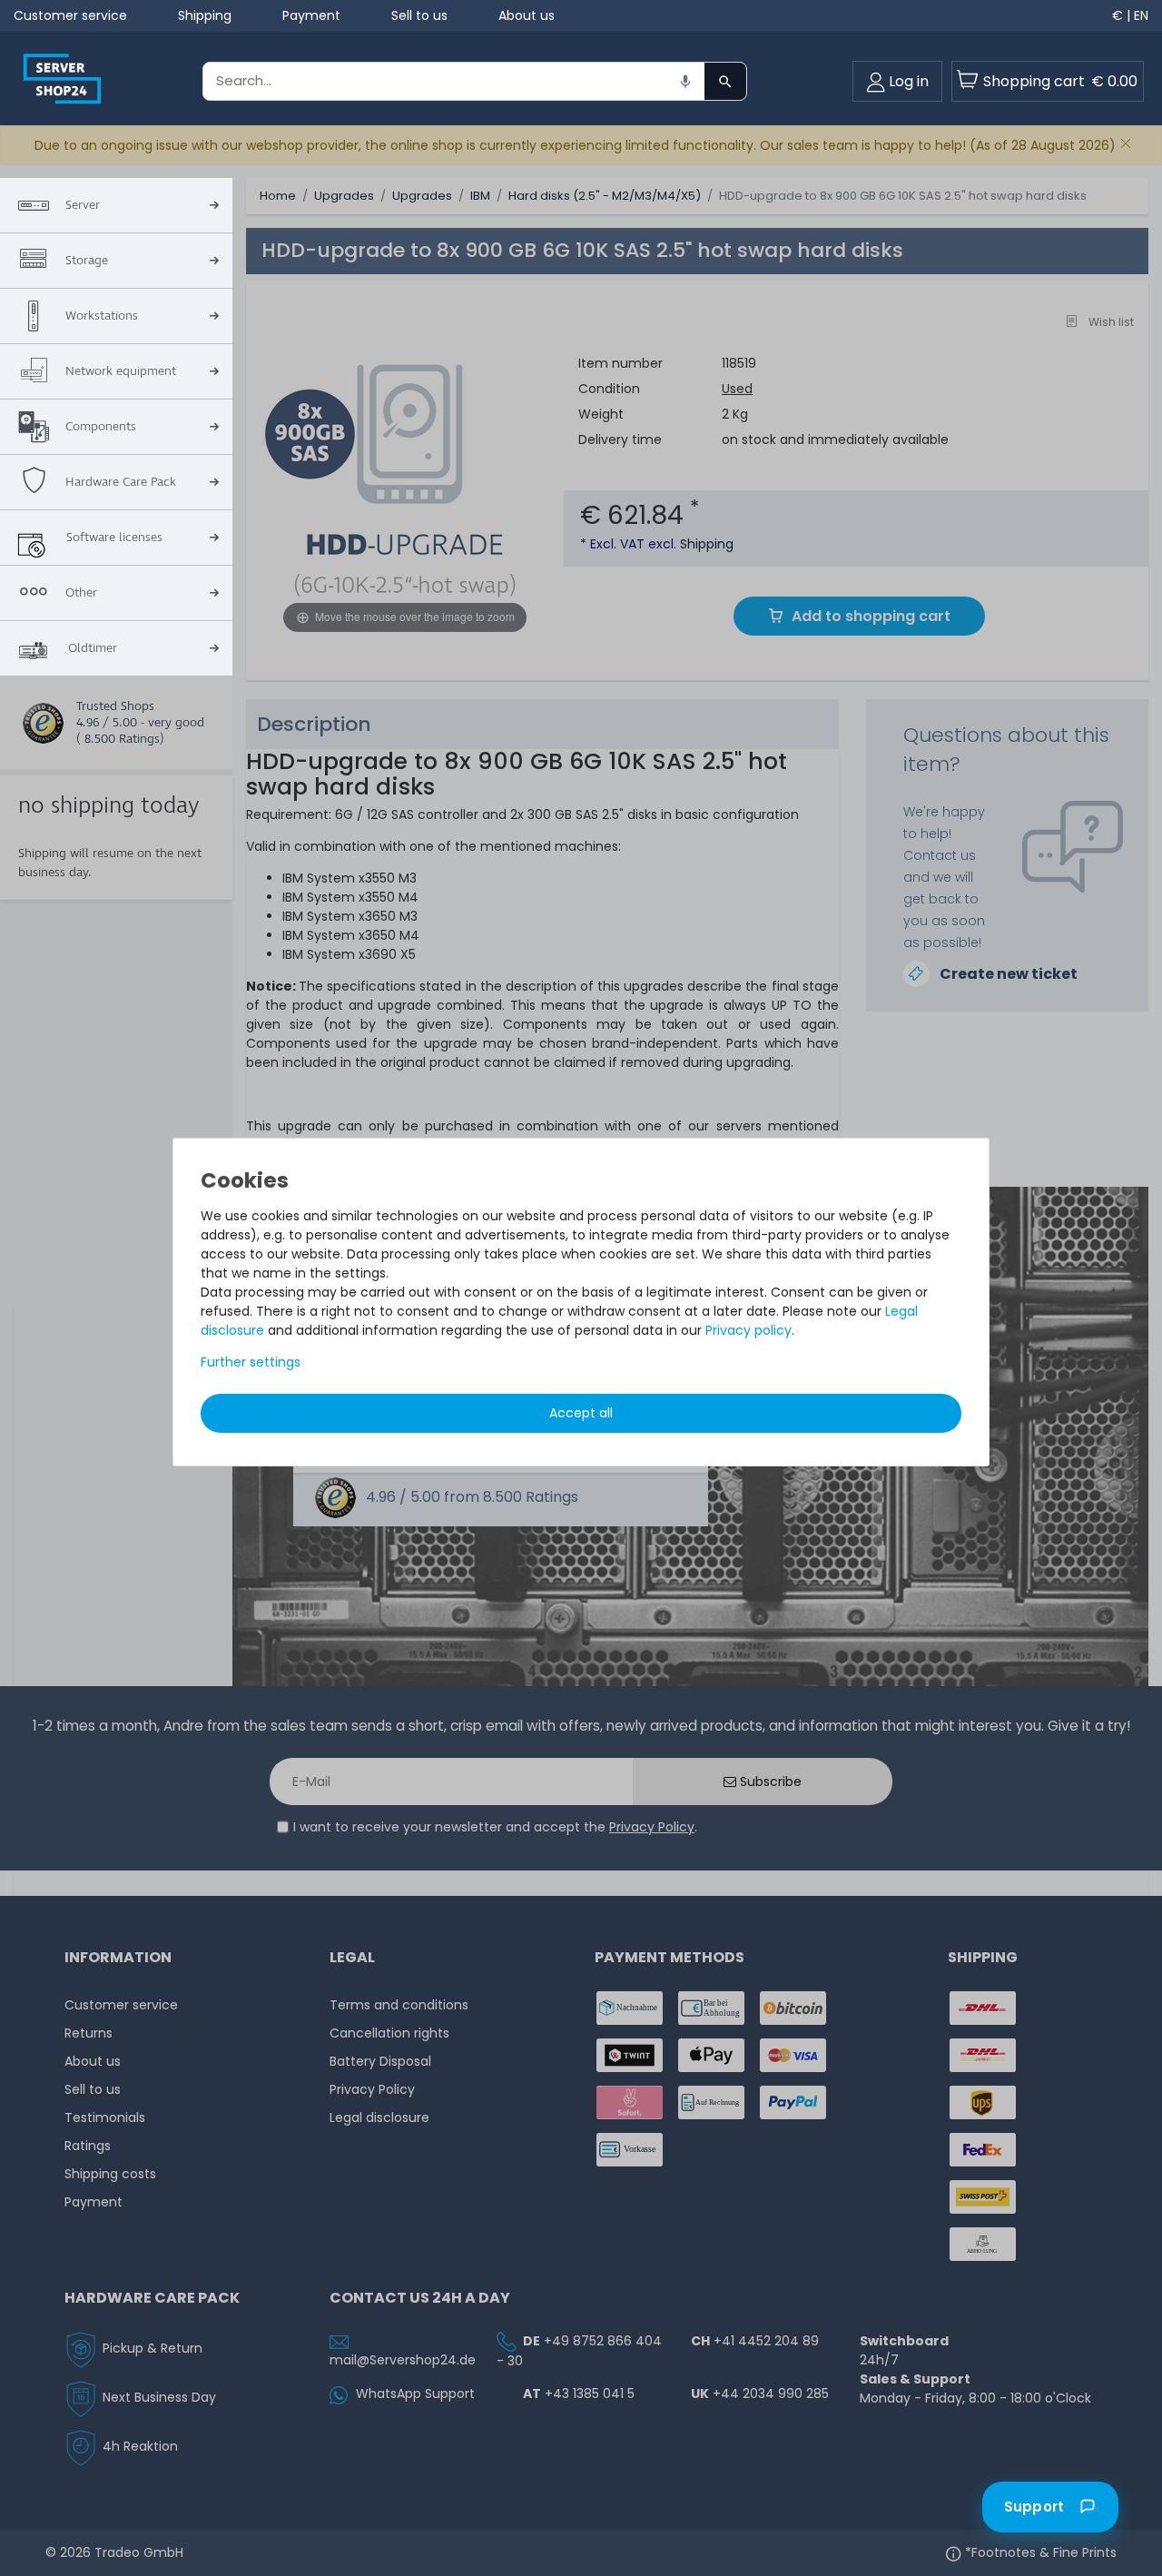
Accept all (581, 1413)
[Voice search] (685, 81)
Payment (311, 15)
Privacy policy (748, 1330)
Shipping (205, 15)
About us (527, 15)
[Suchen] (725, 81)
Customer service (70, 15)
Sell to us (419, 15)
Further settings (251, 1362)
